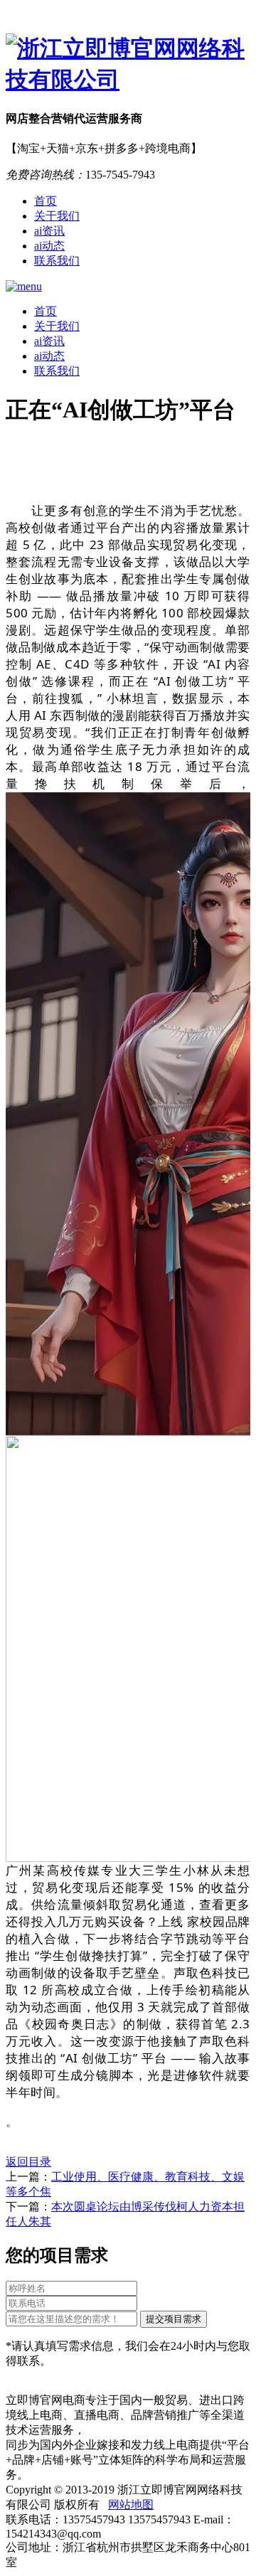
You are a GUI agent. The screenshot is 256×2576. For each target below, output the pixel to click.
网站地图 (131, 2505)
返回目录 (28, 2162)
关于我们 (57, 216)
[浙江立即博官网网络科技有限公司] (128, 65)
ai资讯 (49, 231)
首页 (46, 201)
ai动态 (49, 246)
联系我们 (57, 261)
